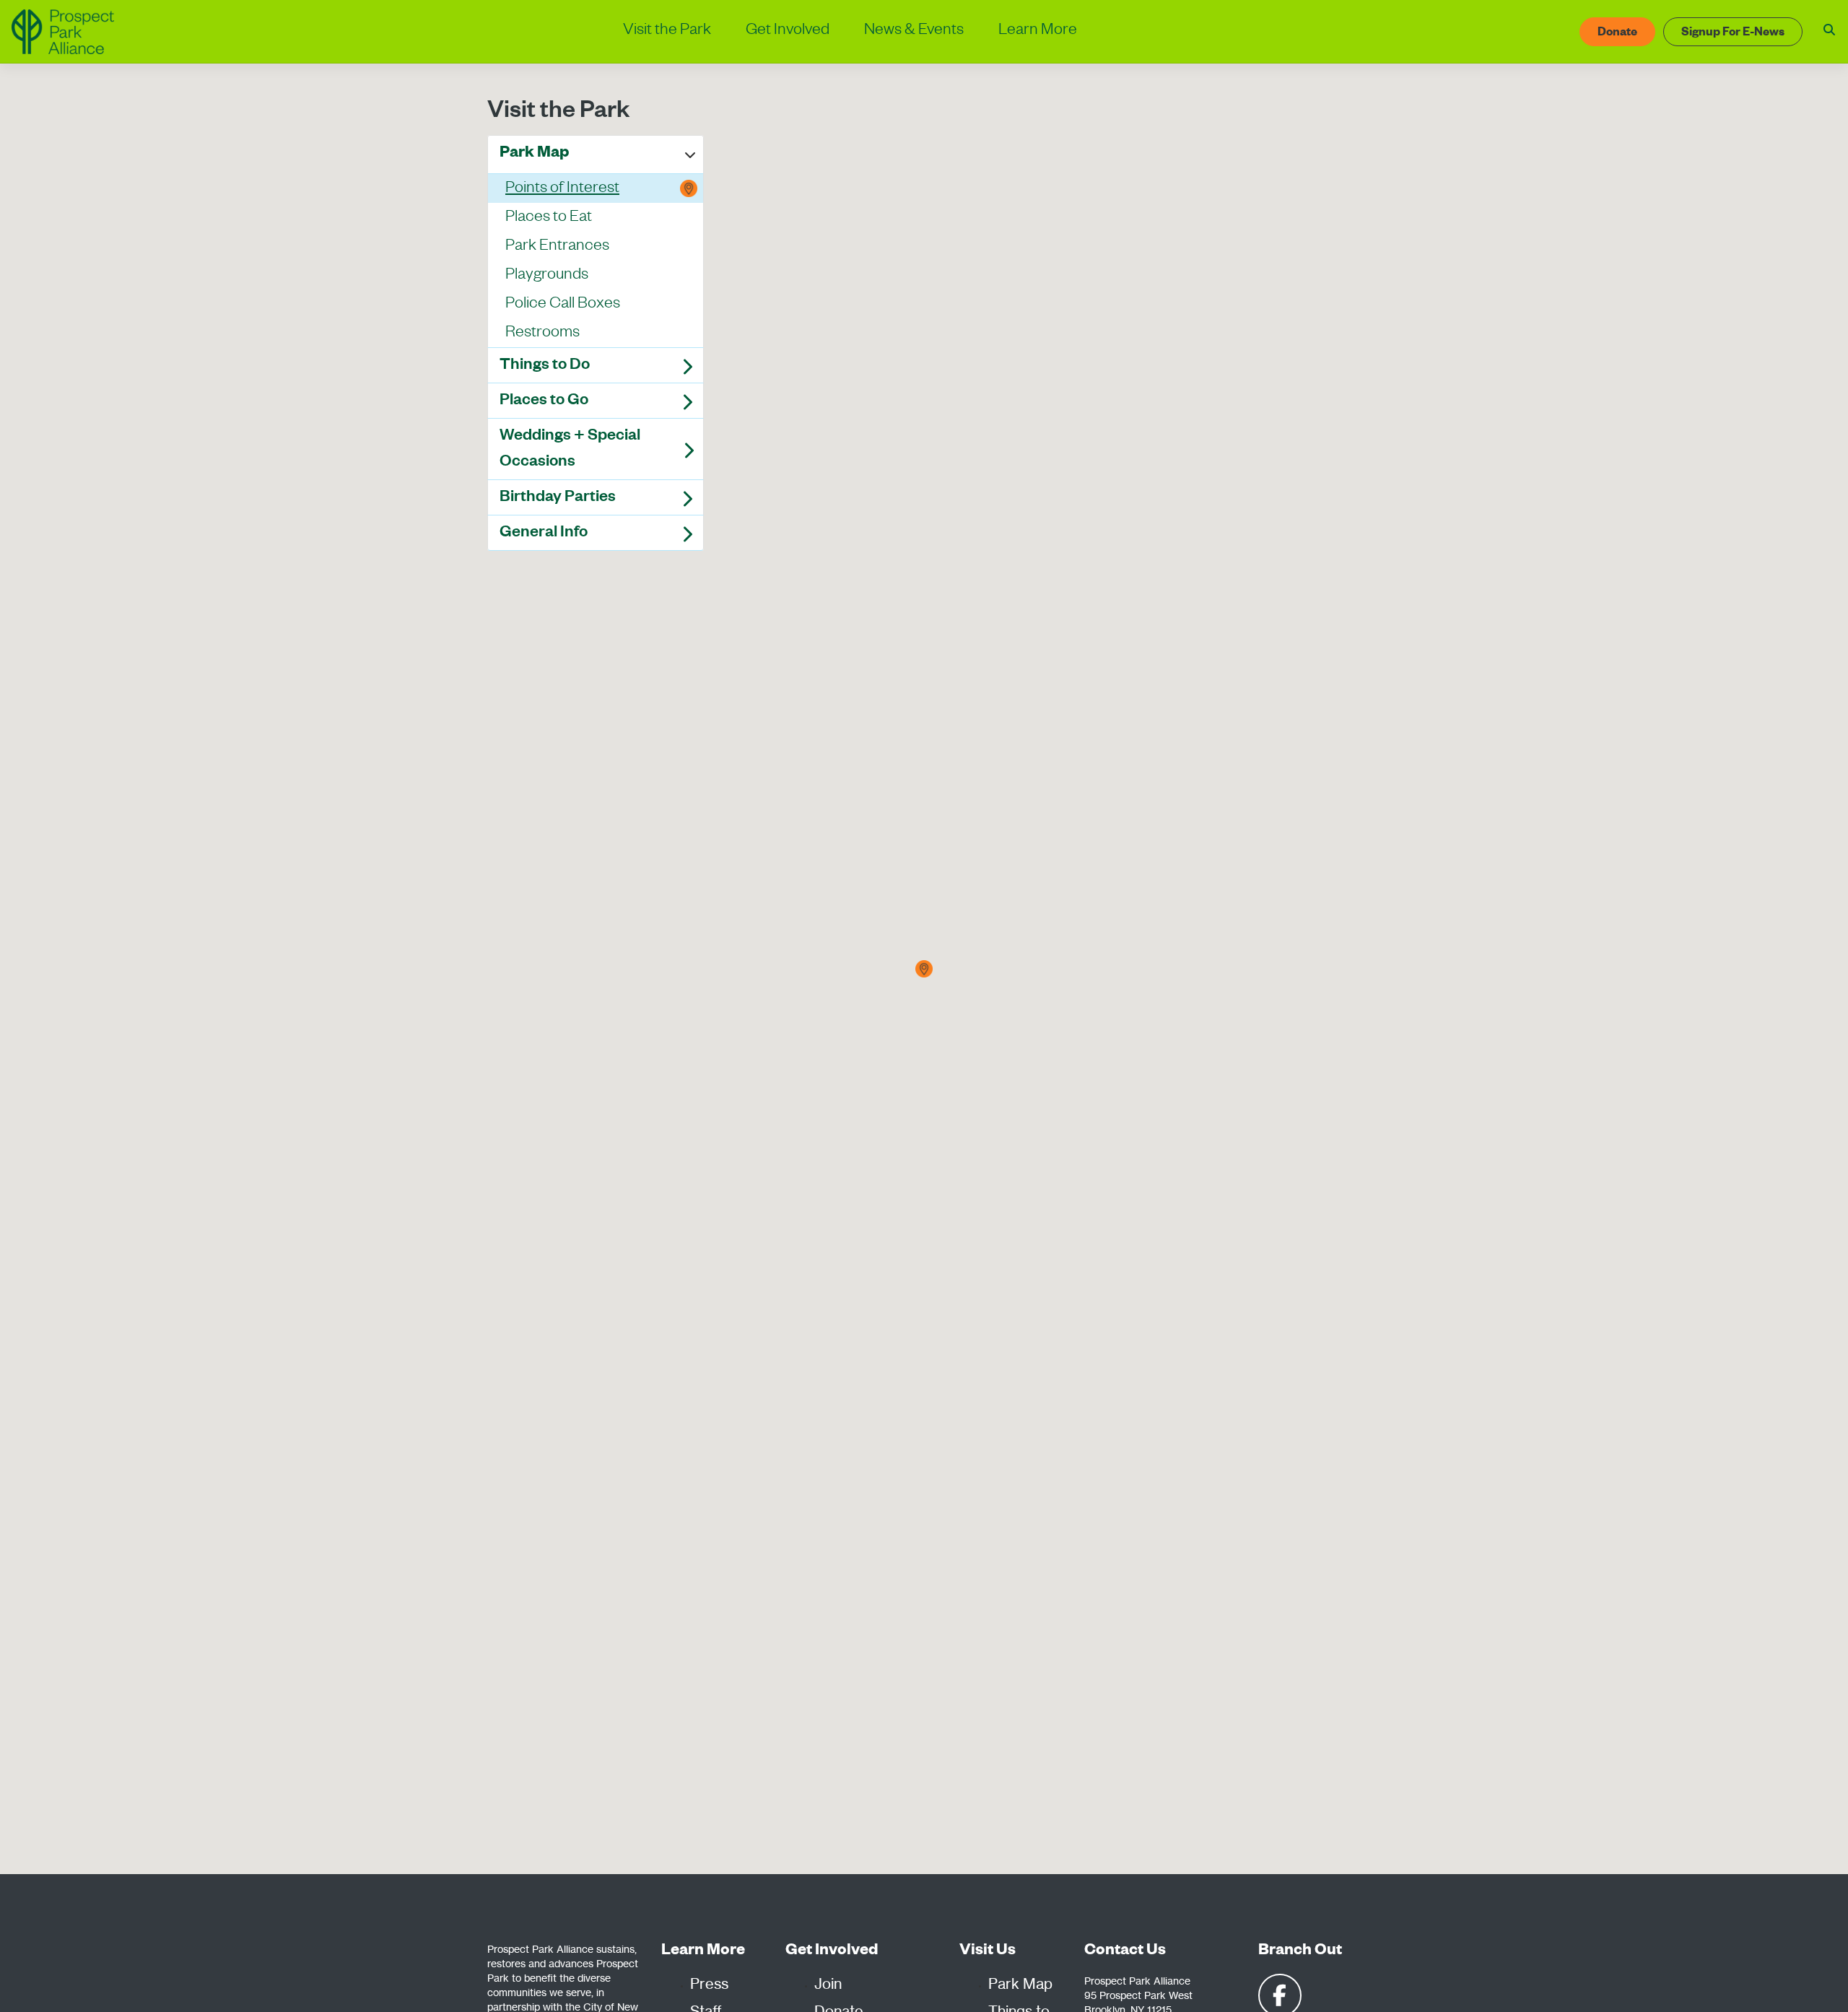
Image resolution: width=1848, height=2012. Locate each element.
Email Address (689, 523)
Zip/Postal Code (694, 593)
